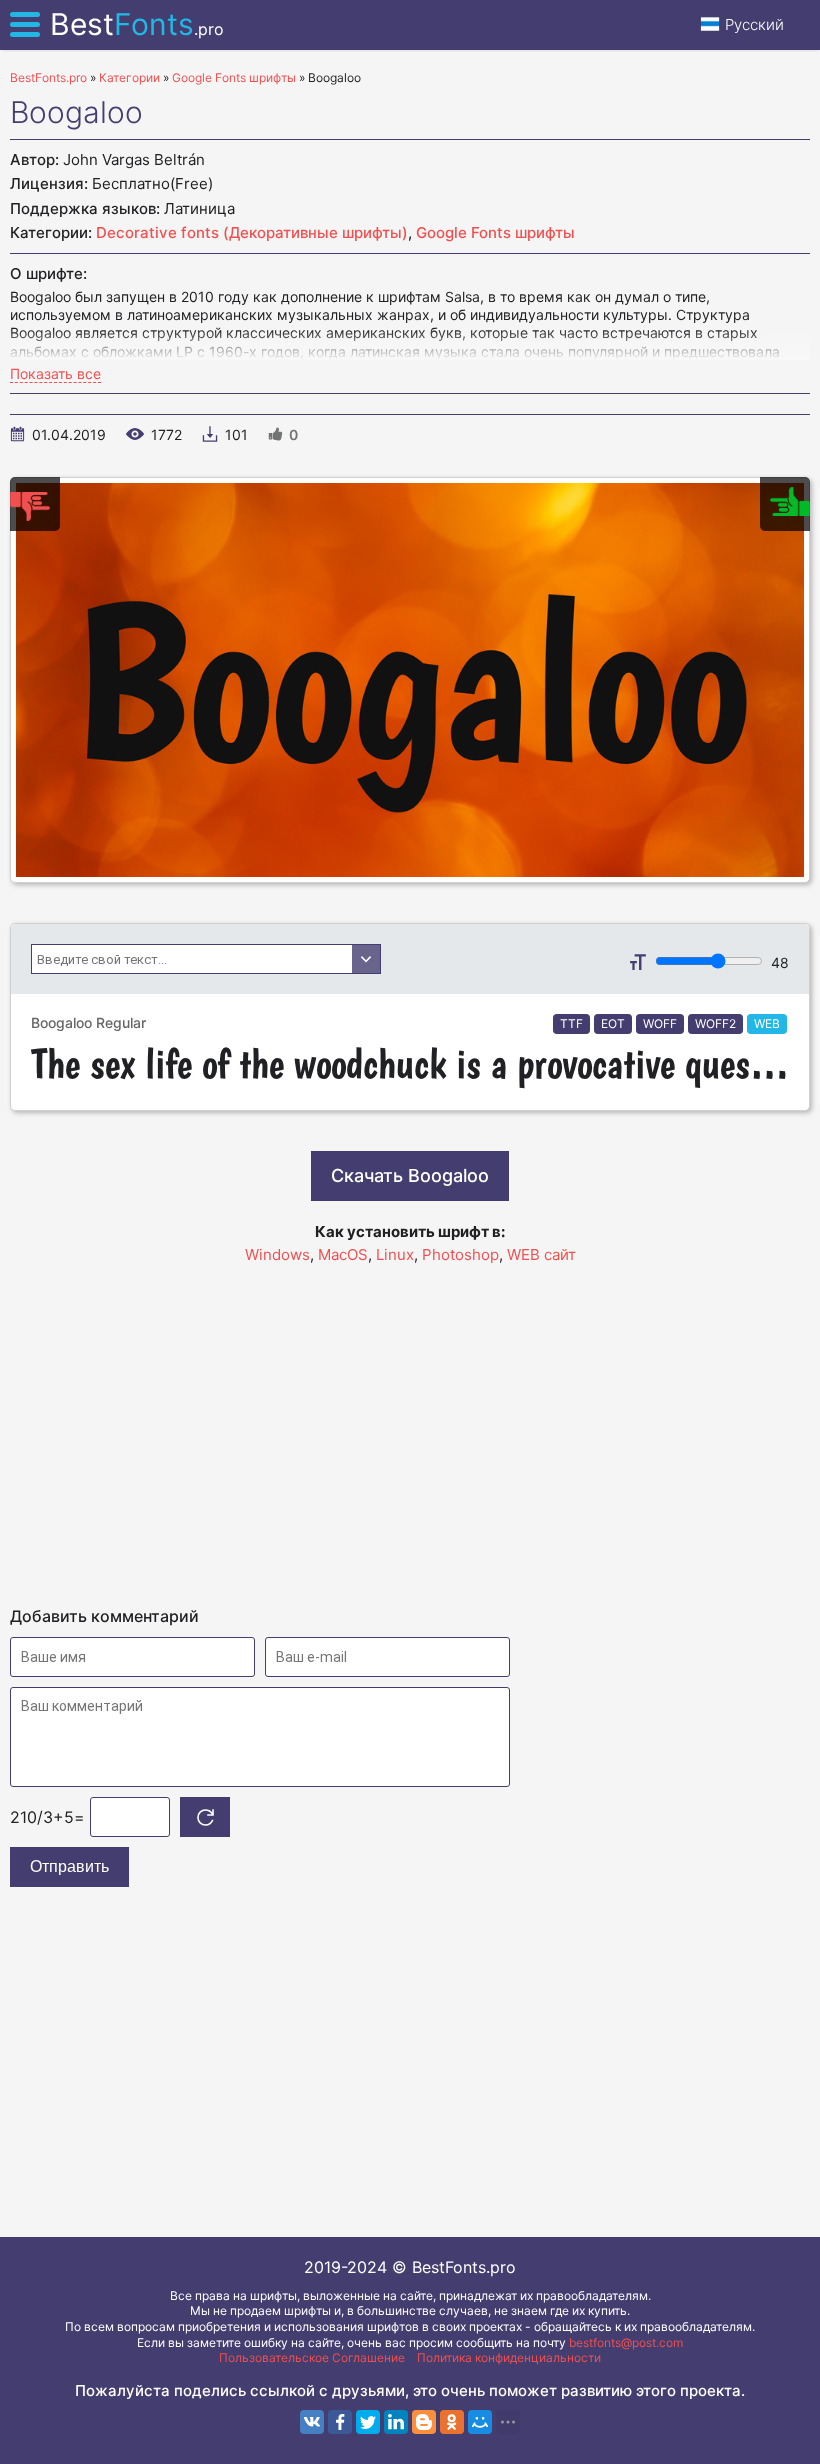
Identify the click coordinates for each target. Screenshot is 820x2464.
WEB (767, 1023)
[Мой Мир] (480, 2422)
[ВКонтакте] (312, 2422)
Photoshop (460, 1254)
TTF (571, 1023)
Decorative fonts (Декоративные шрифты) (252, 232)
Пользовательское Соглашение (312, 2357)
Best (137, 24)
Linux (395, 1254)
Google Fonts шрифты (495, 232)
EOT (613, 1023)
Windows (277, 1254)
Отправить (69, 1866)
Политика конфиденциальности (509, 2357)
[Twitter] (368, 2422)
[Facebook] (340, 2422)
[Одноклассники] (452, 2422)
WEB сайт (541, 1254)
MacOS (343, 1254)
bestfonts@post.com (626, 2342)
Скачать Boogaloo (410, 1175)
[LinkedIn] (396, 2422)
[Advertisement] (410, 1426)
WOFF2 (715, 1023)
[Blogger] (424, 2422)
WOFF (660, 1023)
